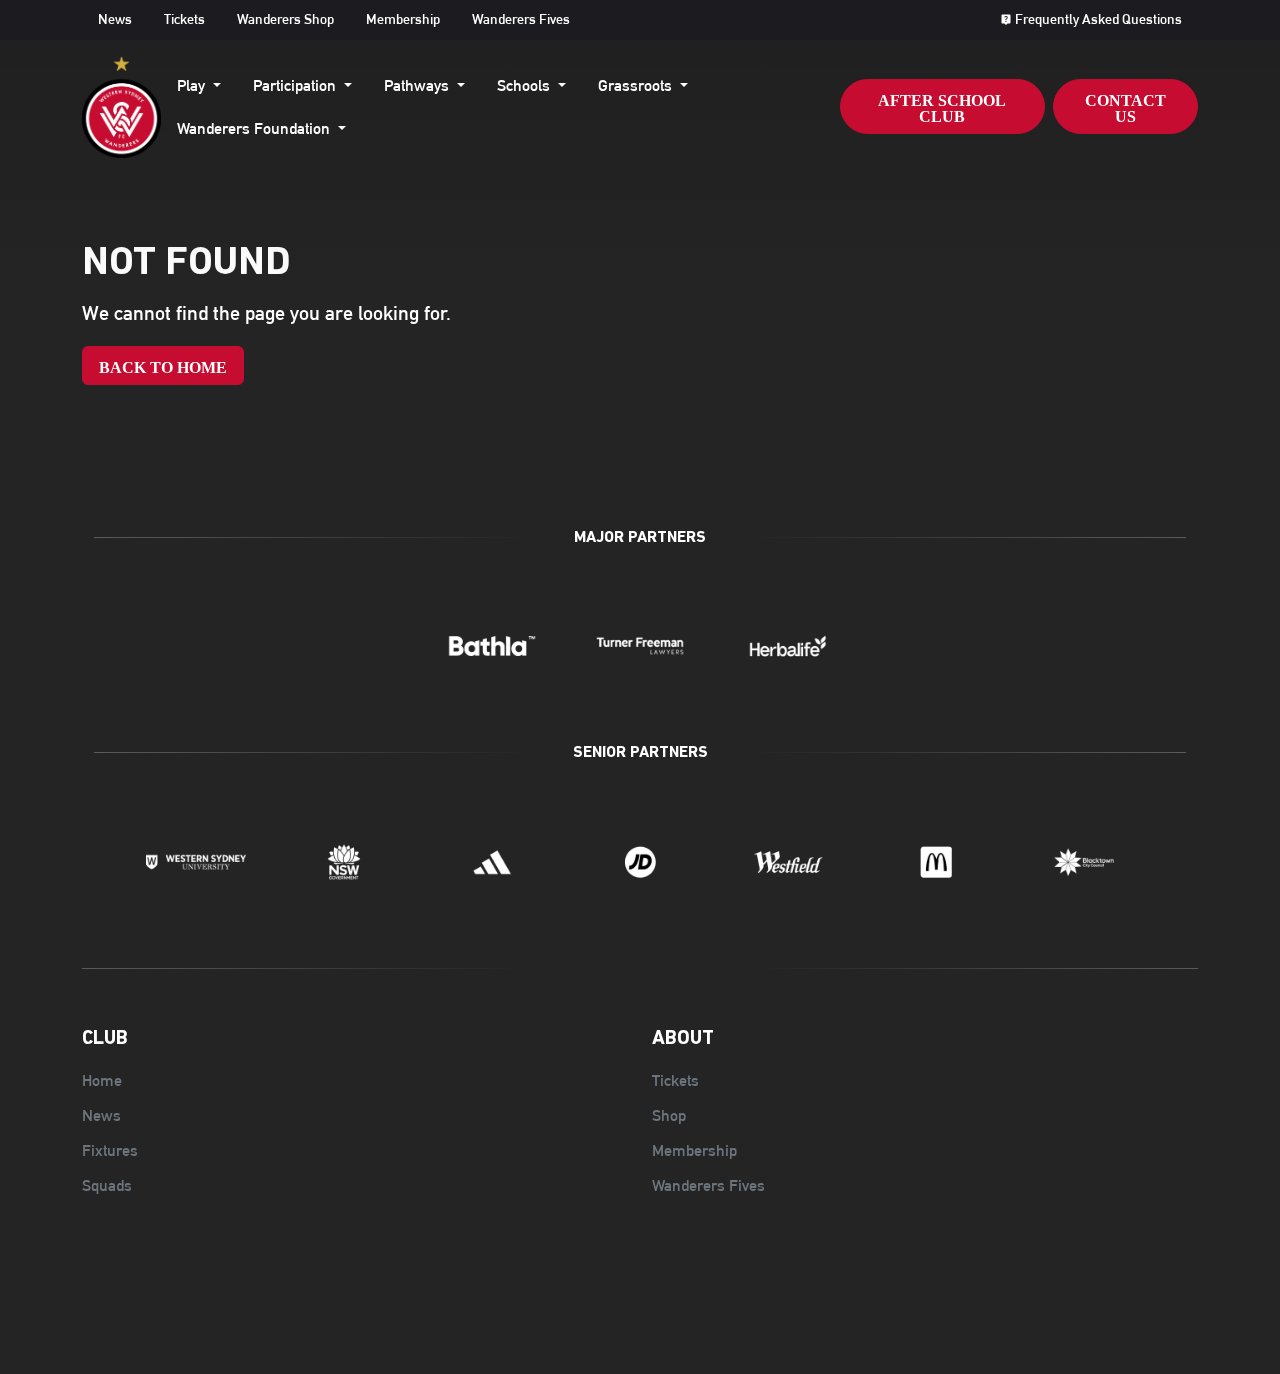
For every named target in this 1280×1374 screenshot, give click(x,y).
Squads (107, 1185)
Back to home (163, 367)
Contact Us (1125, 108)
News (115, 19)
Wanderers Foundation (253, 128)
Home (102, 1080)
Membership (403, 19)
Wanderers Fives (521, 19)
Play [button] (193, 85)
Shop (669, 1115)
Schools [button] (525, 85)
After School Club (942, 108)
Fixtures (110, 1150)
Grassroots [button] (637, 85)
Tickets (184, 19)
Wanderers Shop (285, 19)
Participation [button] (296, 85)
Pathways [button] (418, 85)
